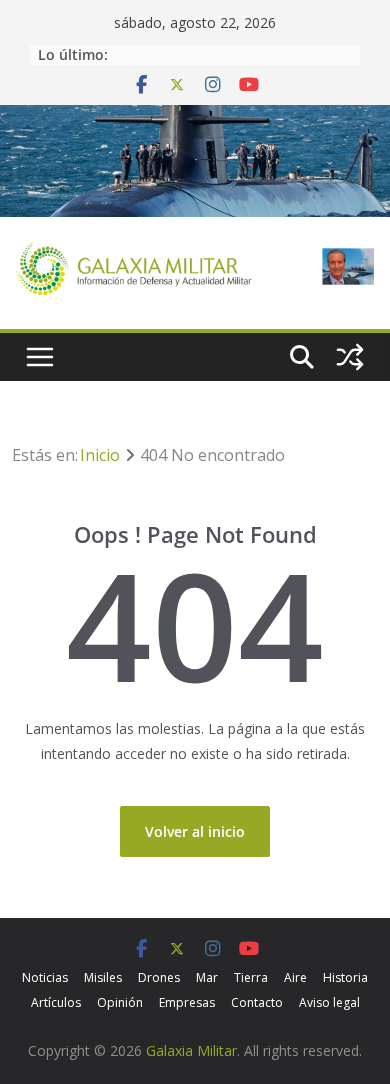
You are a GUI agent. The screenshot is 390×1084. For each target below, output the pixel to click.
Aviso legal (329, 1002)
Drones (159, 977)
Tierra (251, 977)
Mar (207, 977)
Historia (345, 977)
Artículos (56, 1002)
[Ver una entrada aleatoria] (350, 357)
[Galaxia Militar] (195, 117)
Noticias (45, 977)
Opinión (120, 1002)
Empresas (187, 1002)
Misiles (103, 977)
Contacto (257, 1002)
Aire (295, 977)
